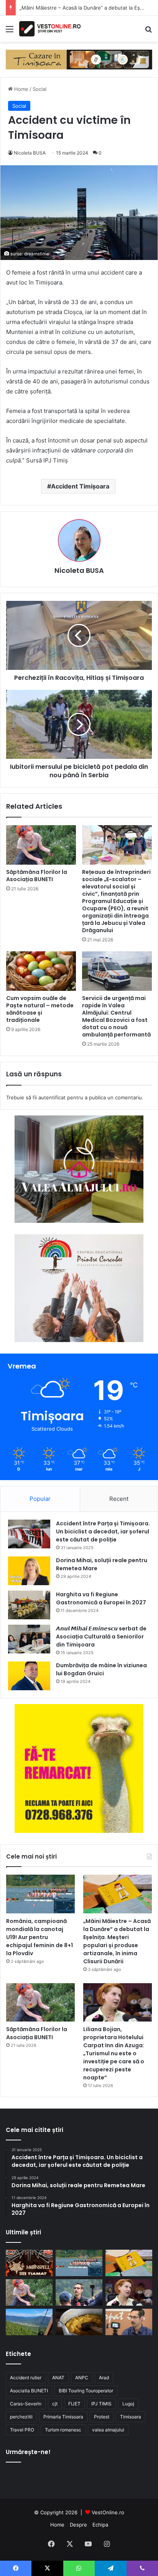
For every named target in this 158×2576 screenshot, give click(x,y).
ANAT (58, 2378)
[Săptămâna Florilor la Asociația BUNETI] (41, 845)
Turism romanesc (63, 2430)
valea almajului (108, 2430)
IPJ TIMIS (101, 2404)
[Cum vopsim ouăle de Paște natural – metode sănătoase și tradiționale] (41, 971)
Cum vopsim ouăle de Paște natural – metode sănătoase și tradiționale (40, 1009)
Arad (104, 2378)
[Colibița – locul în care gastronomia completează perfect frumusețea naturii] (79, 2322)
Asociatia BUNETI (29, 2391)
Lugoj (128, 2404)
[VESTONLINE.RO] (50, 29)
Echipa (100, 2525)
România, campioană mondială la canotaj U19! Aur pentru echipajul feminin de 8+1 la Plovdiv (39, 1937)
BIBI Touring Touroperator (86, 2391)
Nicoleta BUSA (30, 153)
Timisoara (131, 2417)
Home (21, 89)
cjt (55, 2404)
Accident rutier (26, 2378)
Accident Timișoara (80, 486)
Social (39, 89)
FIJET (74, 2404)
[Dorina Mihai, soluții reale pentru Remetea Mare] (29, 1571)
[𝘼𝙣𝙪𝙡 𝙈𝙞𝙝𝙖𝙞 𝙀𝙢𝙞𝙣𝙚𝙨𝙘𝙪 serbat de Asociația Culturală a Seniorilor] (29, 1639)
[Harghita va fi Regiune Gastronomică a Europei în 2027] (29, 1605)
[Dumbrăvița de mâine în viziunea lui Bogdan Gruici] (29, 1676)
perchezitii (21, 2417)
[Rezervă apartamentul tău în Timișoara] (79, 59)
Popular (40, 1499)
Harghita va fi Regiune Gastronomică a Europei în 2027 (101, 1598)
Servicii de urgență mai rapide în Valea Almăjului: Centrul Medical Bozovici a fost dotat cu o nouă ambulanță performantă (116, 1016)
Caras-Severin (26, 2404)
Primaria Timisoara (63, 2417)
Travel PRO (22, 2430)
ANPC (82, 2378)
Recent (119, 1499)
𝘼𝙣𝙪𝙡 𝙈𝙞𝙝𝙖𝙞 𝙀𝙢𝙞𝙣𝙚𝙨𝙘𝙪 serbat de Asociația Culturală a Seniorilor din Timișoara (101, 1637)
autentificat (52, 1097)
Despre (78, 2525)
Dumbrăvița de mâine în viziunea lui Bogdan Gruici (101, 1669)
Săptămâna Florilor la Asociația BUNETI (37, 876)
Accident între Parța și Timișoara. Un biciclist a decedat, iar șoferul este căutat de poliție (103, 1531)
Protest (102, 2417)
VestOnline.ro (108, 2512)
